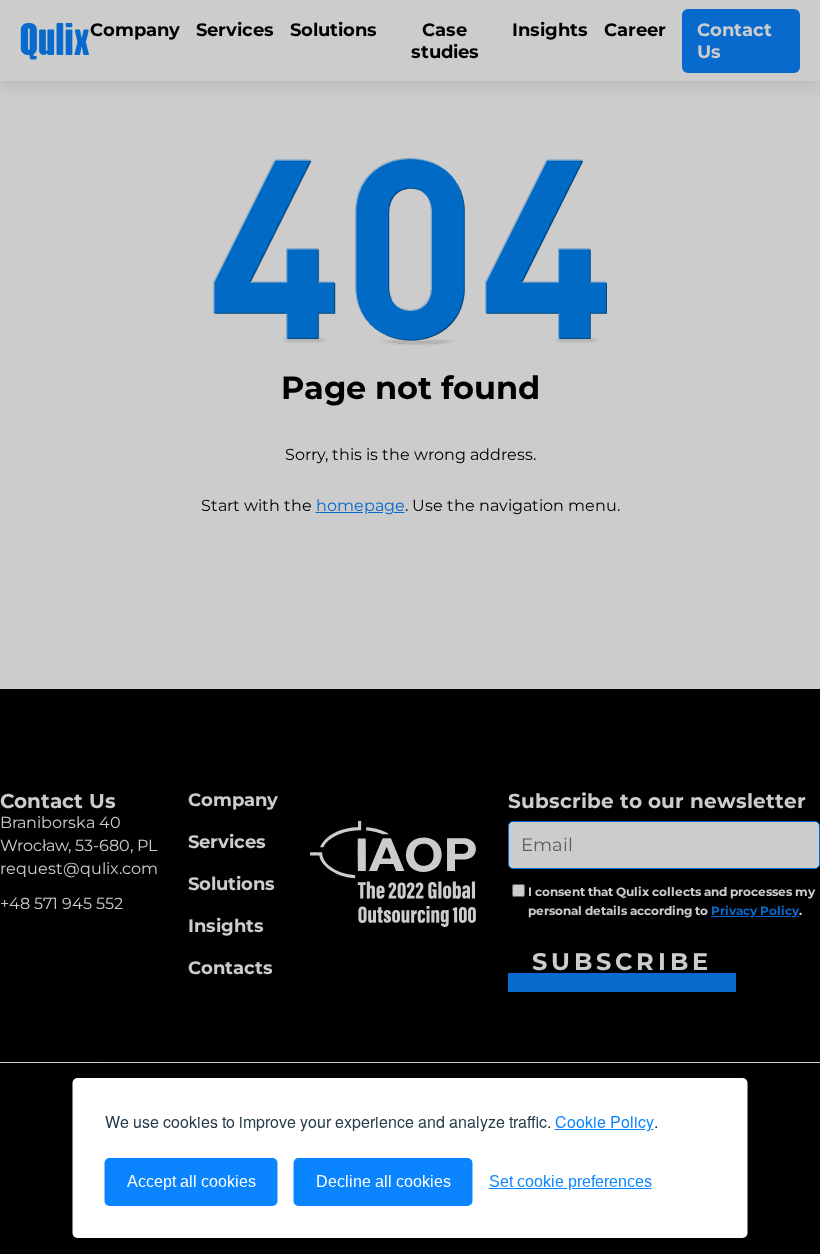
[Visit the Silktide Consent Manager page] (692, 1182)
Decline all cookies (383, 1181)
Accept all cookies (191, 1181)
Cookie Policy (604, 1121)
